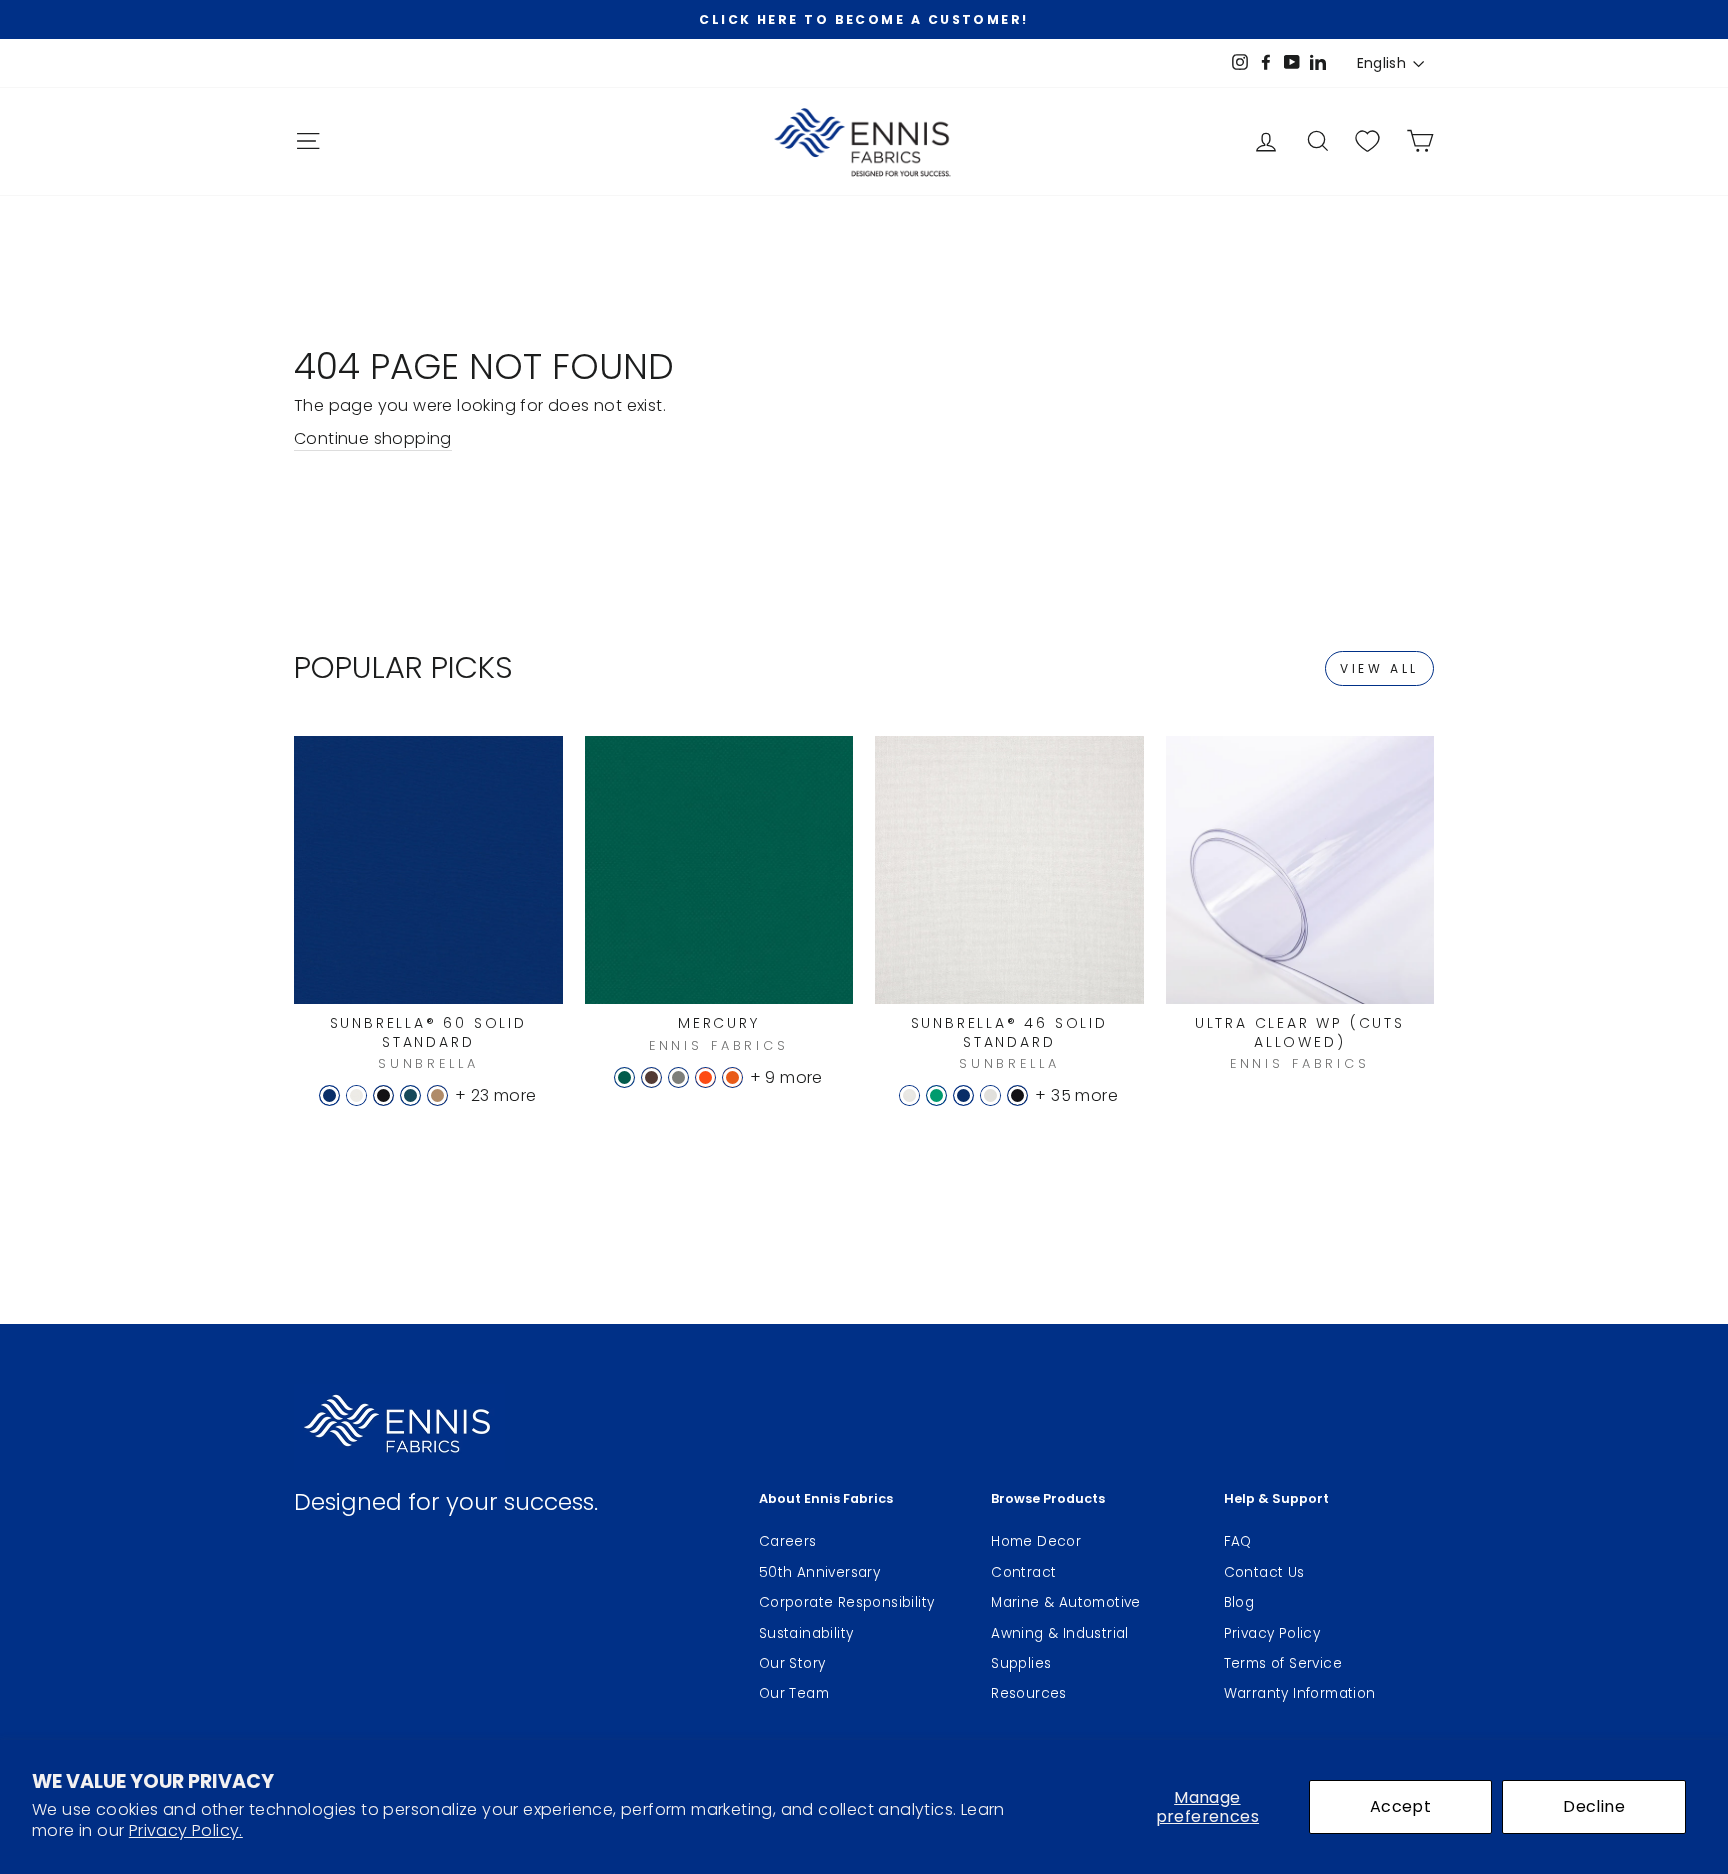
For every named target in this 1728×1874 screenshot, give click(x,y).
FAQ (1238, 1541)
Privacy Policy (1272, 1633)
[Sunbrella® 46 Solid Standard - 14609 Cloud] (909, 1095)
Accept (1400, 1806)
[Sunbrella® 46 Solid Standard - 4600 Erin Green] (936, 1095)
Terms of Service (1283, 1663)
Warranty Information (1300, 1693)
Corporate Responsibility (847, 1602)
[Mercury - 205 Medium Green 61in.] (624, 1077)
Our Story (792, 1663)
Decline (1594, 1806)
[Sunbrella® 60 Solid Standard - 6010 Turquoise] (410, 1095)
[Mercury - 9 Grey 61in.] (678, 1077)
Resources (1029, 1693)
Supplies (1021, 1663)
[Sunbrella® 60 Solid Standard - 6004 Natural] (356, 1095)
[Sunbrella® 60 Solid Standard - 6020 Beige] (437, 1095)
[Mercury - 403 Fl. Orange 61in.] (705, 1077)
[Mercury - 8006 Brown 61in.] (651, 1077)
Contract (1023, 1572)
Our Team (794, 1693)
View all (1379, 668)
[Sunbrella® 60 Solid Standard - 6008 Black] (383, 1095)
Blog (1239, 1602)
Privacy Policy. (186, 1830)
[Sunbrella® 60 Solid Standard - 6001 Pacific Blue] (329, 1095)
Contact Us (1264, 1572)
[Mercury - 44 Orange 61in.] (732, 1077)
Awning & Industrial (1060, 1633)
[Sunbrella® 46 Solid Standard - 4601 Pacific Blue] (963, 1095)
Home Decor (1036, 1541)
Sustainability (806, 1633)
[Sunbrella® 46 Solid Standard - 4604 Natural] (990, 1095)
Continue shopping (373, 439)
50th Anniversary (819, 1572)
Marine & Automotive (1066, 1602)
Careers (788, 1541)
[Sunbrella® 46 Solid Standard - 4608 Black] (1017, 1095)
